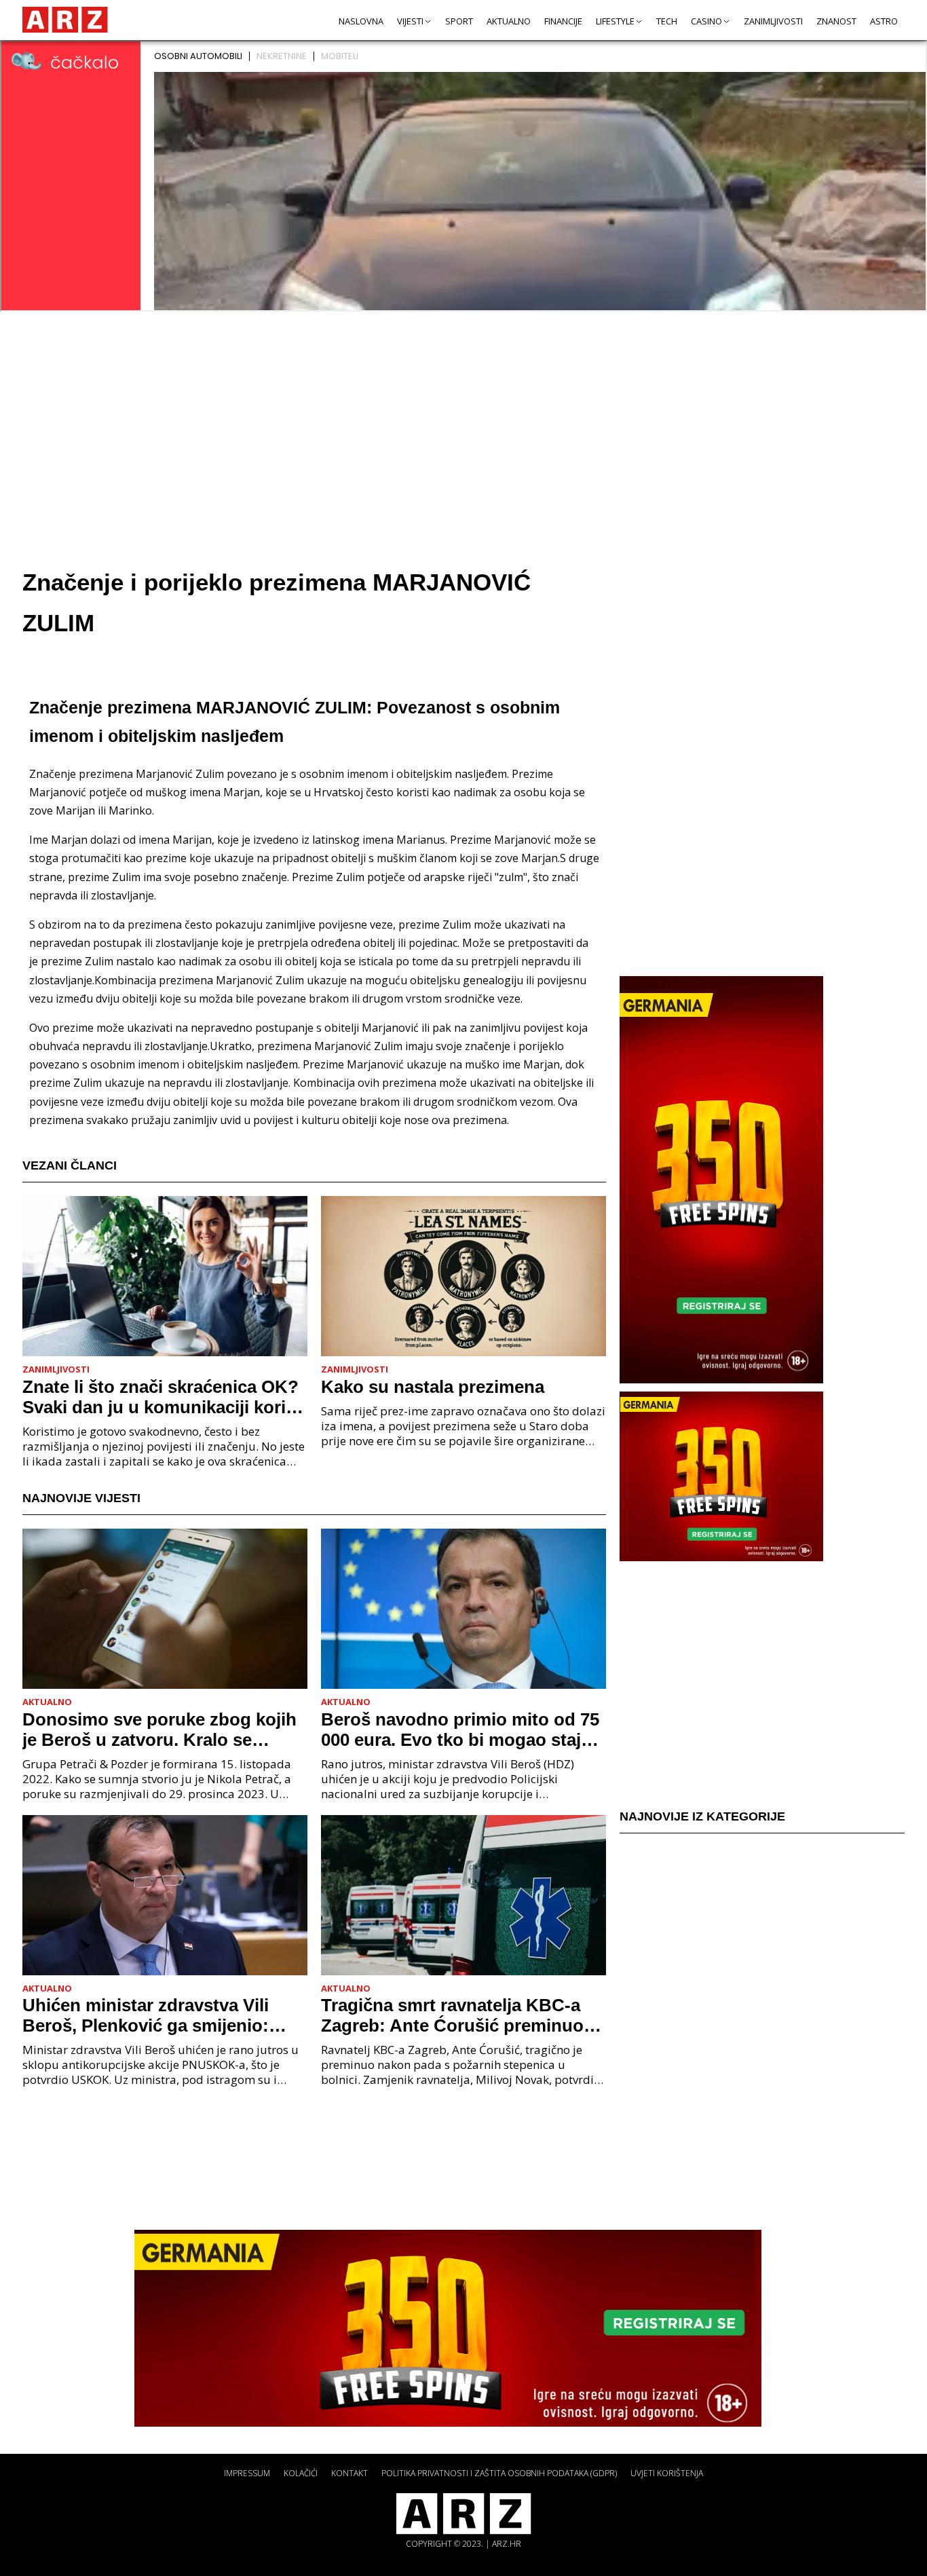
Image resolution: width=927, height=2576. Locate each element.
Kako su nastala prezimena (433, 1387)
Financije (563, 21)
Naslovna (361, 21)
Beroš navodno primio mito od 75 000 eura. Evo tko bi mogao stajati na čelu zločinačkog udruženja (461, 1730)
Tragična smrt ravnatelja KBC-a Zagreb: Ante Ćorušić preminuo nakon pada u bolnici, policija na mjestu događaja (455, 2015)
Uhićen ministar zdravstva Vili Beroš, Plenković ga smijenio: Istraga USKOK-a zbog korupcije (157, 2015)
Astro (884, 21)
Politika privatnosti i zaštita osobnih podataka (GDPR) (499, 2473)
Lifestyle (615, 21)
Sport (459, 21)
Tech (667, 21)
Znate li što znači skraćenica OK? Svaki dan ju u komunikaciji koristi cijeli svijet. (164, 1397)
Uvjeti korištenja (667, 2473)
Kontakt (349, 2473)
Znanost (836, 21)
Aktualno (509, 21)
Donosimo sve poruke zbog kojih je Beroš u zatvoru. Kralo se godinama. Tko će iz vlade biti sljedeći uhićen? (159, 1730)
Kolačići (301, 2473)
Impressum (247, 2473)
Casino (706, 21)
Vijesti (410, 21)
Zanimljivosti (773, 21)
